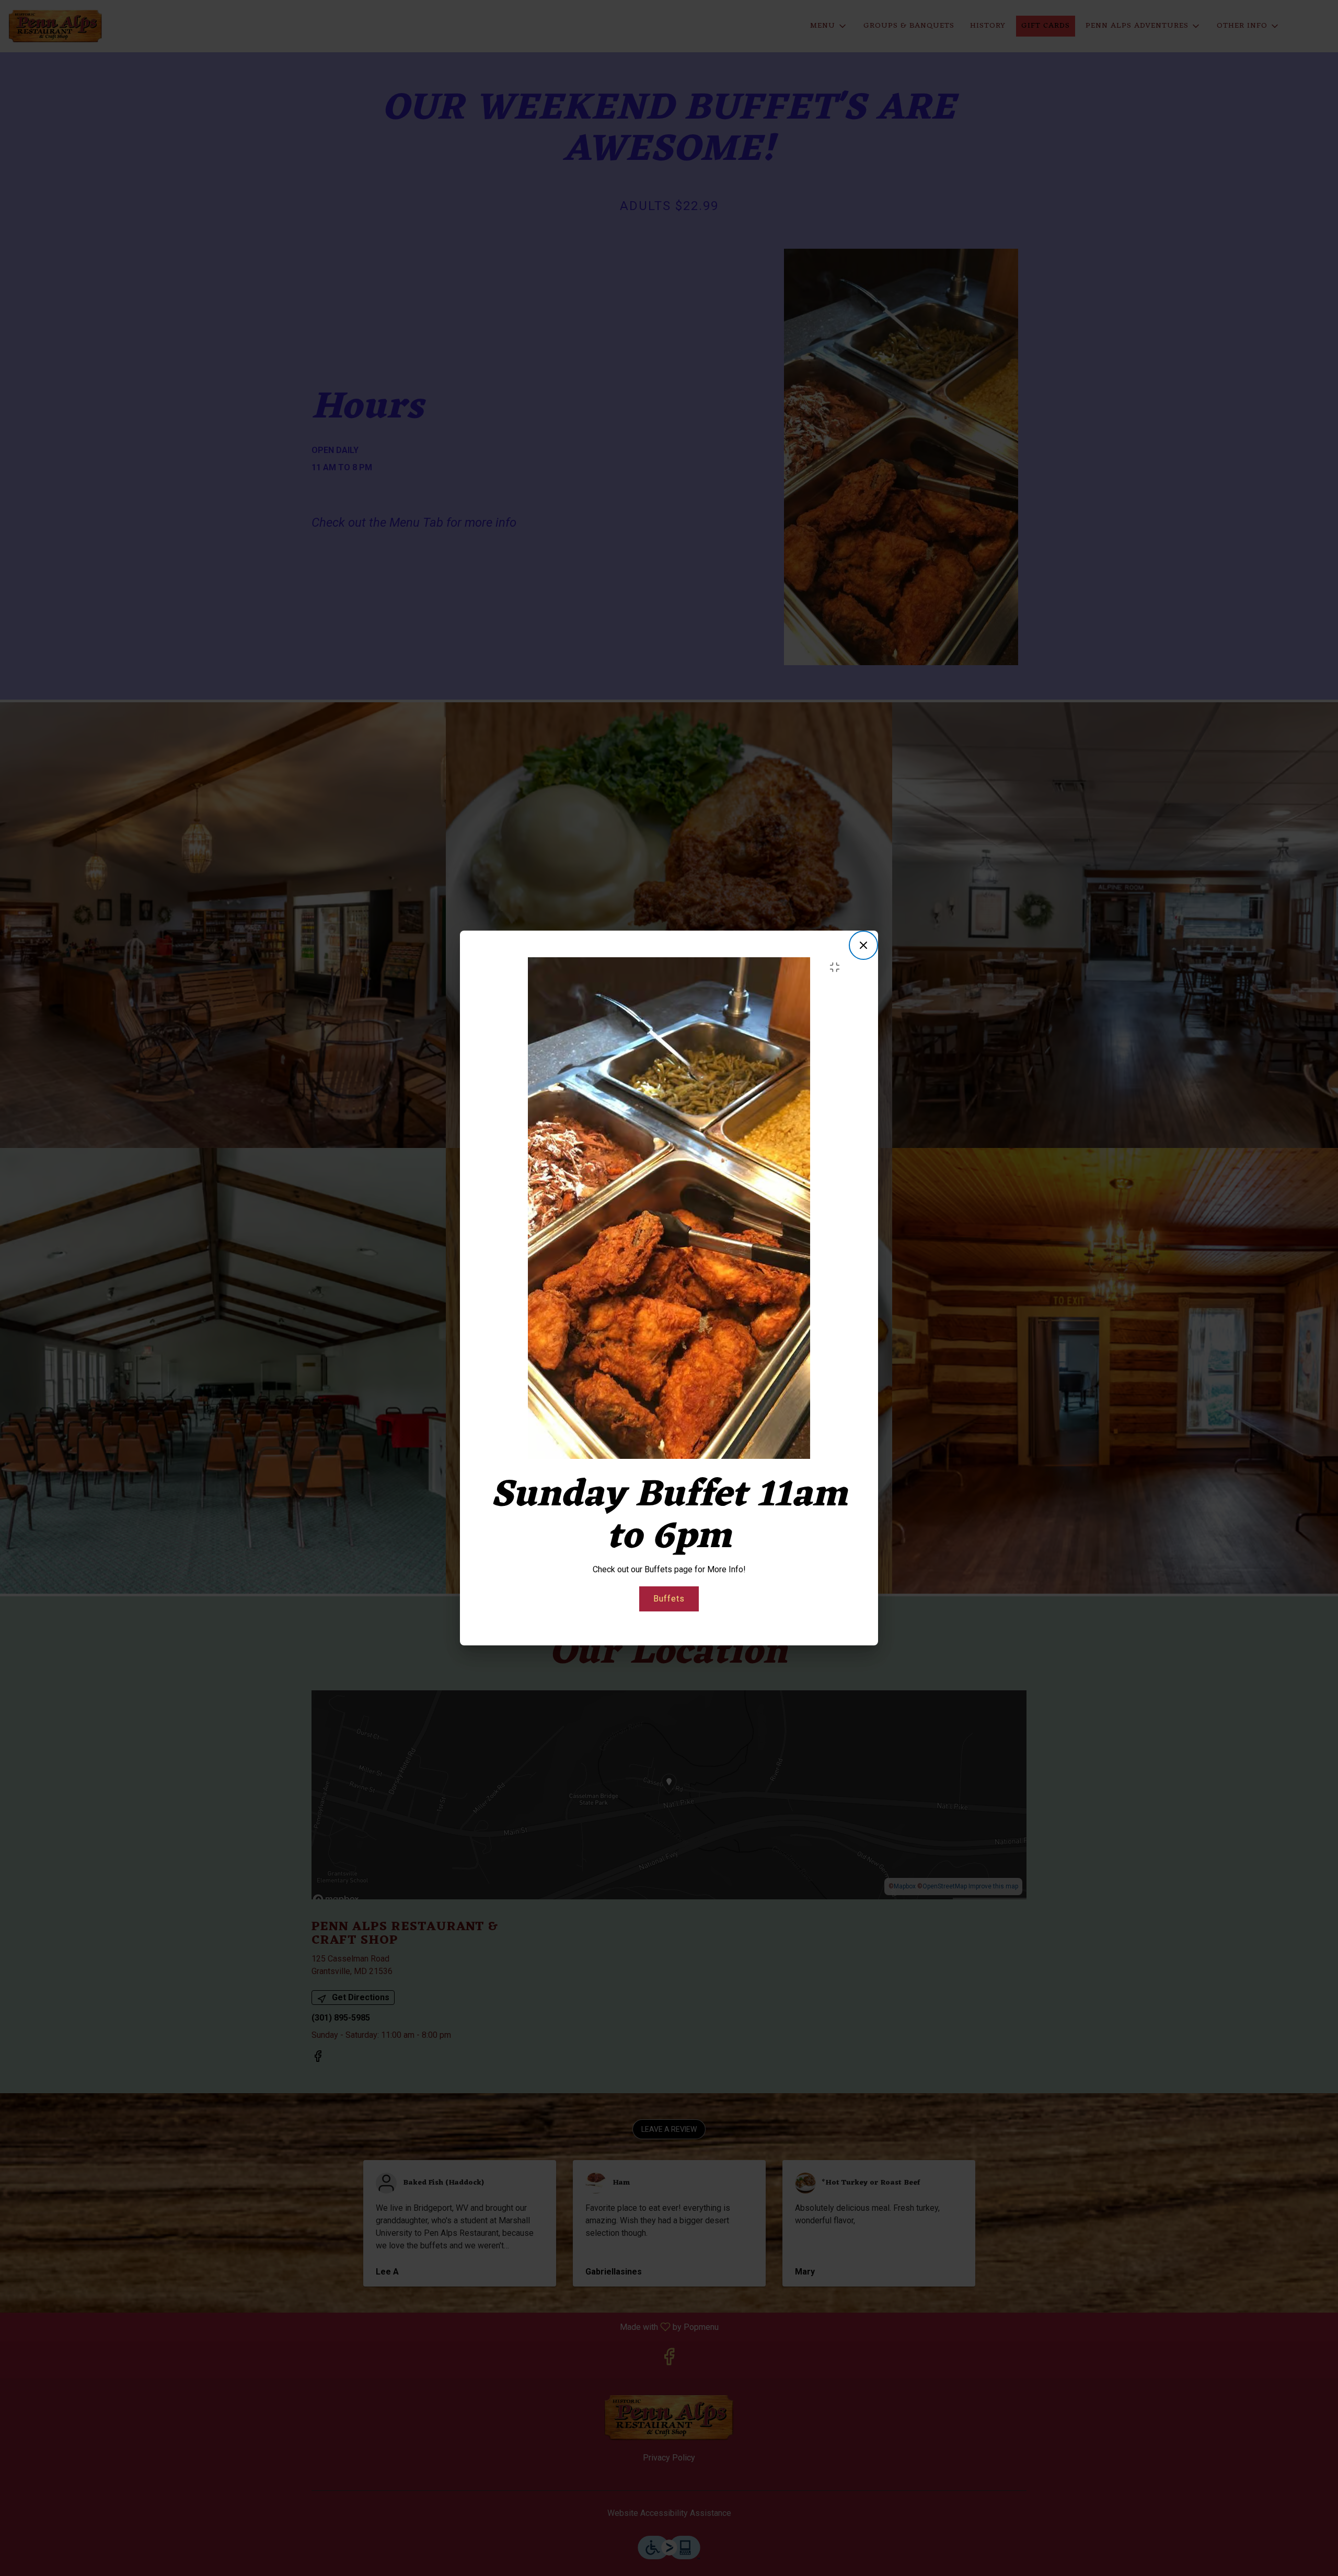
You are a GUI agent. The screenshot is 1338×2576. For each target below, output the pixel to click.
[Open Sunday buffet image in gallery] (838, 967)
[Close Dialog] (863, 945)
